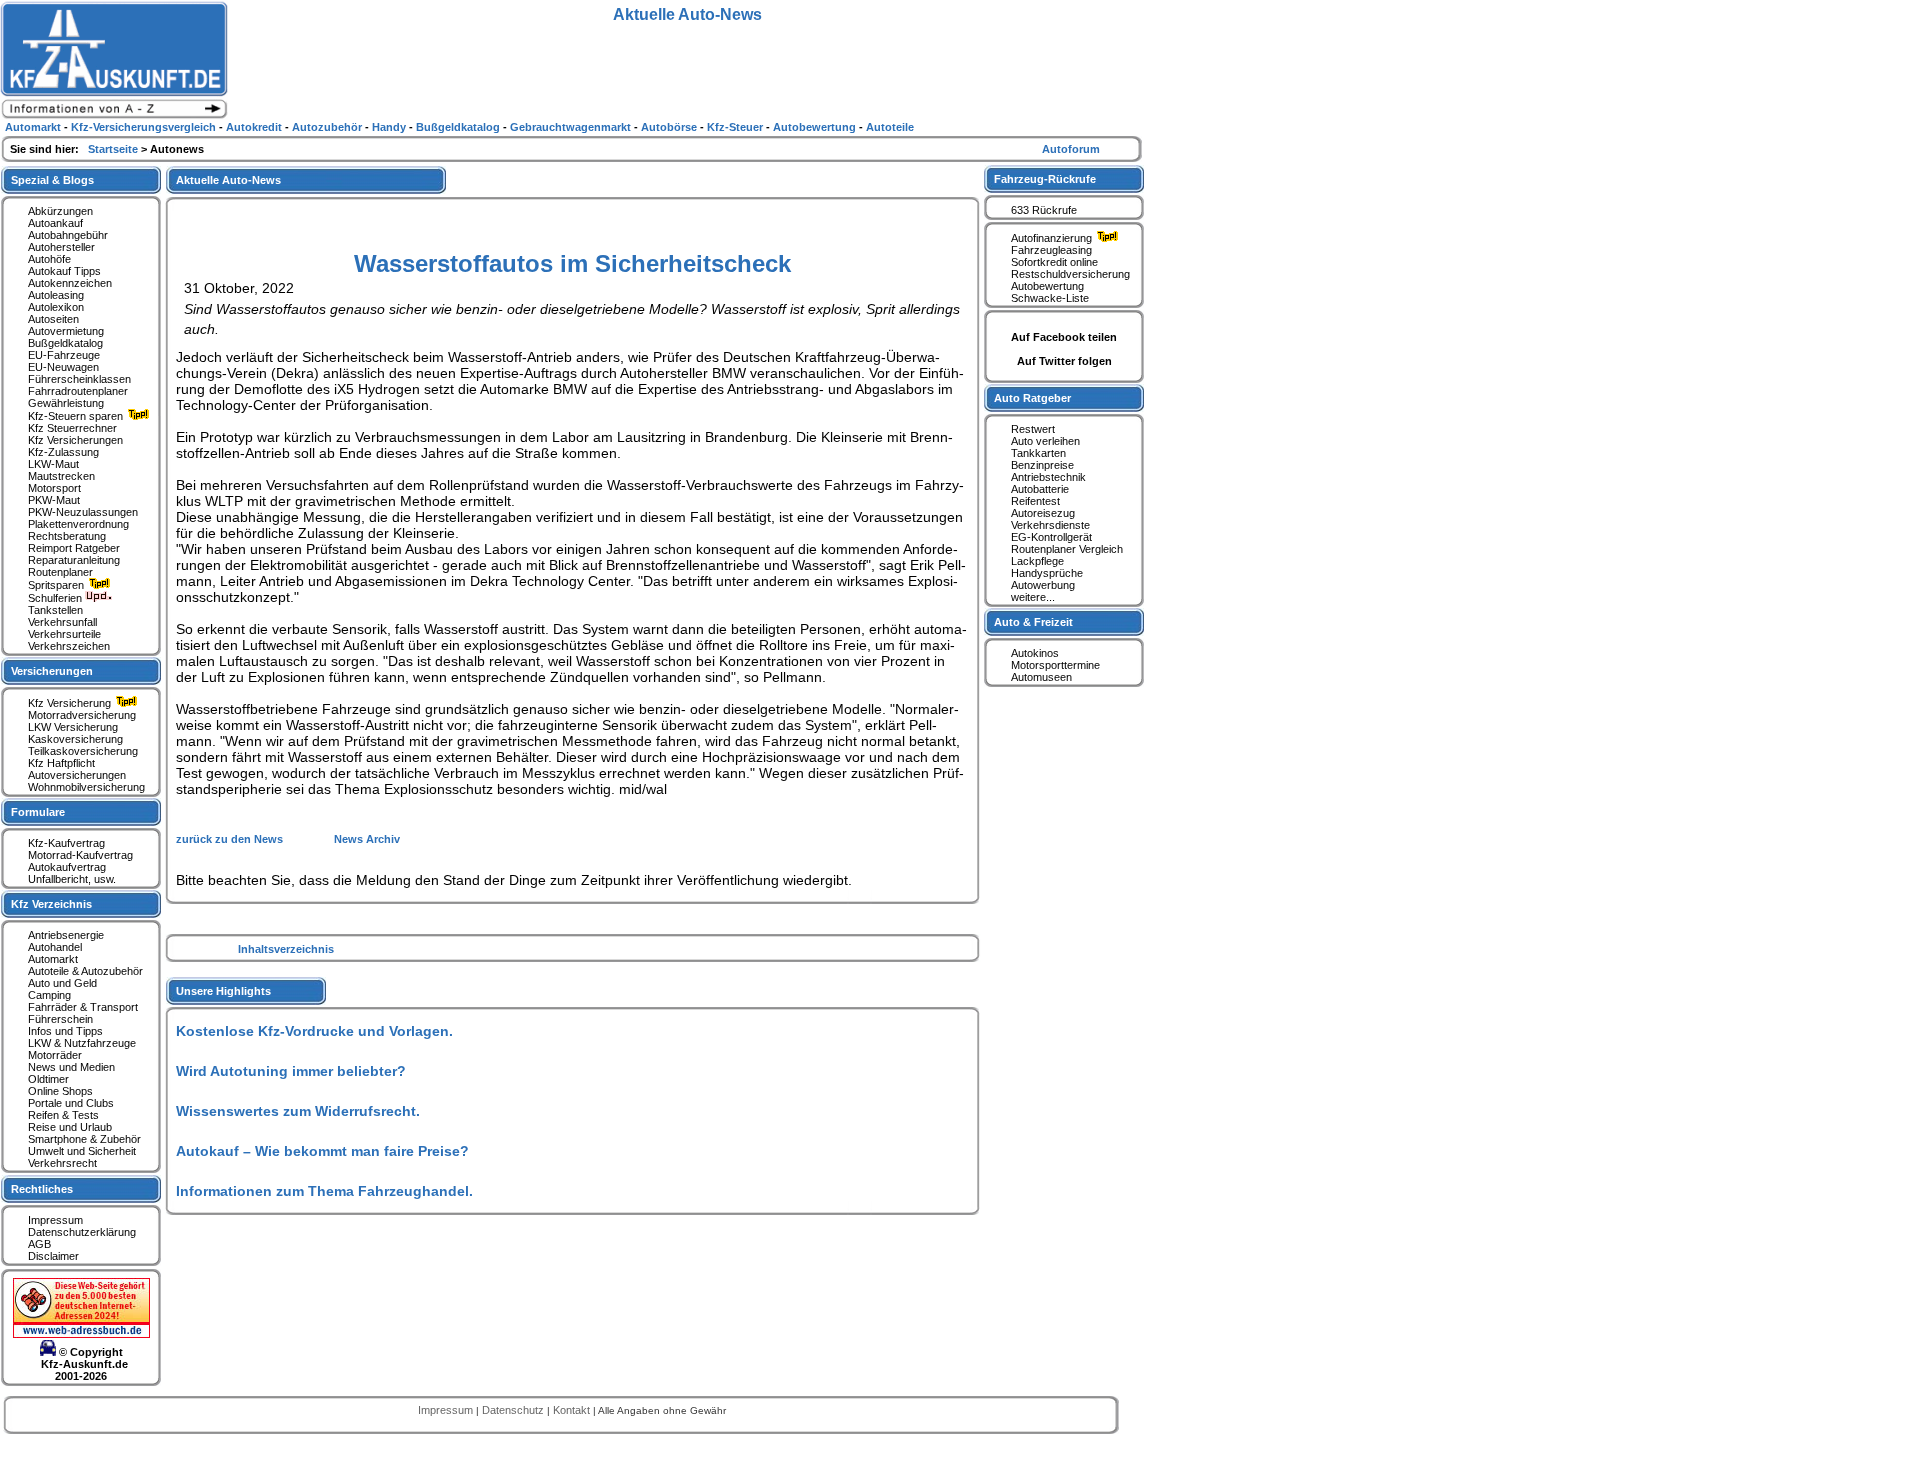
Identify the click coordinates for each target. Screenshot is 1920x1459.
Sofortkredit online (1054, 262)
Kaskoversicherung (75, 739)
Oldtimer (48, 1079)
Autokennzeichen (70, 283)
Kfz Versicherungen (75, 440)
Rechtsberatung (67, 536)
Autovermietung (66, 331)
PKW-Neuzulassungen (83, 512)
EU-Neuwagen (63, 367)
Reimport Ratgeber (74, 548)
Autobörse (670, 127)
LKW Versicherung (73, 727)
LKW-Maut (53, 464)
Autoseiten (53, 319)
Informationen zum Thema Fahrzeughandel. (324, 1191)
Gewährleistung (66, 403)
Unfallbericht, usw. (72, 879)
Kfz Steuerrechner (72, 428)
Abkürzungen (60, 211)
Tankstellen (55, 610)
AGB (39, 1244)
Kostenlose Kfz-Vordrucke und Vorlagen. (314, 1031)
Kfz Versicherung (71, 703)
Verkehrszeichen (69, 646)
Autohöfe (49, 259)
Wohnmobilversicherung (86, 787)
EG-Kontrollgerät (1051, 537)
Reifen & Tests (63, 1115)
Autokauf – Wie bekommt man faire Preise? (322, 1151)
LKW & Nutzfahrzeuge (82, 1043)
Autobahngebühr (68, 235)
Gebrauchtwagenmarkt (572, 127)
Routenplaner (60, 572)
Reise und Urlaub (70, 1127)
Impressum (55, 1220)
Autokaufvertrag (67, 867)
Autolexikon (56, 307)
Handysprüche (1047, 573)
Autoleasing (56, 295)
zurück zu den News (231, 839)
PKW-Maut (54, 500)
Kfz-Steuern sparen (77, 416)
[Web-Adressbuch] (81, 1334)
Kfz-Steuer (736, 127)
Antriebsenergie (66, 935)
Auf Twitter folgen (1064, 361)
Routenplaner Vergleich (1067, 549)
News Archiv (367, 839)
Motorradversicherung (82, 715)
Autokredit (255, 127)
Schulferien (56, 598)
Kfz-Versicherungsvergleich (145, 127)
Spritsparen (57, 585)
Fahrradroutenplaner (78, 391)
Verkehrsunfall (62, 622)
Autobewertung (1047, 286)
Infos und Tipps (65, 1031)
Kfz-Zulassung (63, 452)
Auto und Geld (62, 983)
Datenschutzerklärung (82, 1232)
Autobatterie (1040, 489)
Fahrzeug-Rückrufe (1045, 179)
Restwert (1033, 429)
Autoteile (890, 127)
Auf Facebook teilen (1064, 337)
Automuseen (1041, 677)
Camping (49, 995)
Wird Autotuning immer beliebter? (291, 1071)
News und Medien (71, 1067)
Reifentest (1035, 501)
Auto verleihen (1045, 441)
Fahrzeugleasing (1051, 250)
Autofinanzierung (1053, 238)
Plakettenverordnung (78, 524)
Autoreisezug (1043, 513)
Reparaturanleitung (74, 560)
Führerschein (60, 1019)
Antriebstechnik (1048, 477)
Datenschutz (514, 1410)
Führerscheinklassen (79, 379)
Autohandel (55, 947)
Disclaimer (53, 1256)
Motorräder (55, 1055)
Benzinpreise (1042, 465)
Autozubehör (328, 127)
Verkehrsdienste (1050, 525)
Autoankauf (55, 223)
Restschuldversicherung (1070, 274)
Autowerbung (1043, 585)
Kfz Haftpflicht (61, 763)
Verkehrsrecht (62, 1163)
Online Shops (60, 1091)
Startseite (114, 149)
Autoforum (1071, 149)
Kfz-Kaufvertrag (66, 843)
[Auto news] (114, 116)
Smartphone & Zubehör (84, 1139)
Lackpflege (1037, 561)
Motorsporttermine (1055, 665)
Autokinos (1035, 653)
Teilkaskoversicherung (83, 751)
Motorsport (54, 488)
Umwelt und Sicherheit (82, 1151)
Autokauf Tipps (64, 271)
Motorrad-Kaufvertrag (80, 855)
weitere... (1033, 597)
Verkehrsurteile (64, 634)
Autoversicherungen (77, 775)
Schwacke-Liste (1050, 298)
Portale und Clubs (71, 1103)
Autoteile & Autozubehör (85, 971)
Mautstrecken (61, 476)
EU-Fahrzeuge (64, 355)
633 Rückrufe (1044, 210)
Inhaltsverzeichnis (286, 949)
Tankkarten (1038, 453)
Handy (390, 127)
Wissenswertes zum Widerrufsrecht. (298, 1111)
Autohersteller (61, 247)
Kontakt (573, 1410)
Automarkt (53, 959)
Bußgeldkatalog (65, 343)
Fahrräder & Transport (83, 1007)
